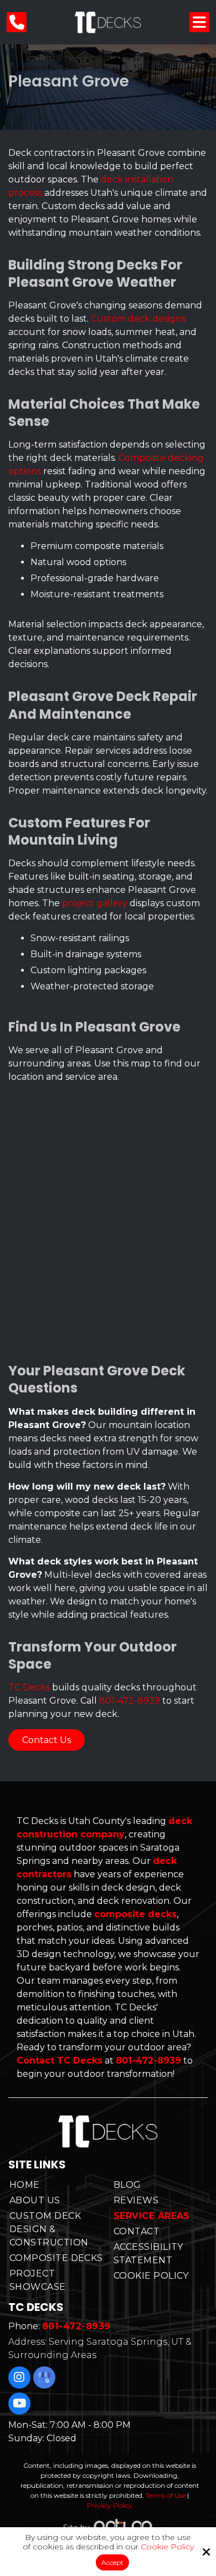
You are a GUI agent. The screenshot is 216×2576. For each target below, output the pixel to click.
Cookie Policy (167, 2547)
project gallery (95, 903)
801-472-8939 (130, 1701)
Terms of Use (166, 2495)
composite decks (135, 1914)
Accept (112, 2562)
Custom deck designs (138, 319)
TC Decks (29, 1687)
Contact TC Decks (60, 2061)
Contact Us (47, 1740)
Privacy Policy (110, 2505)
